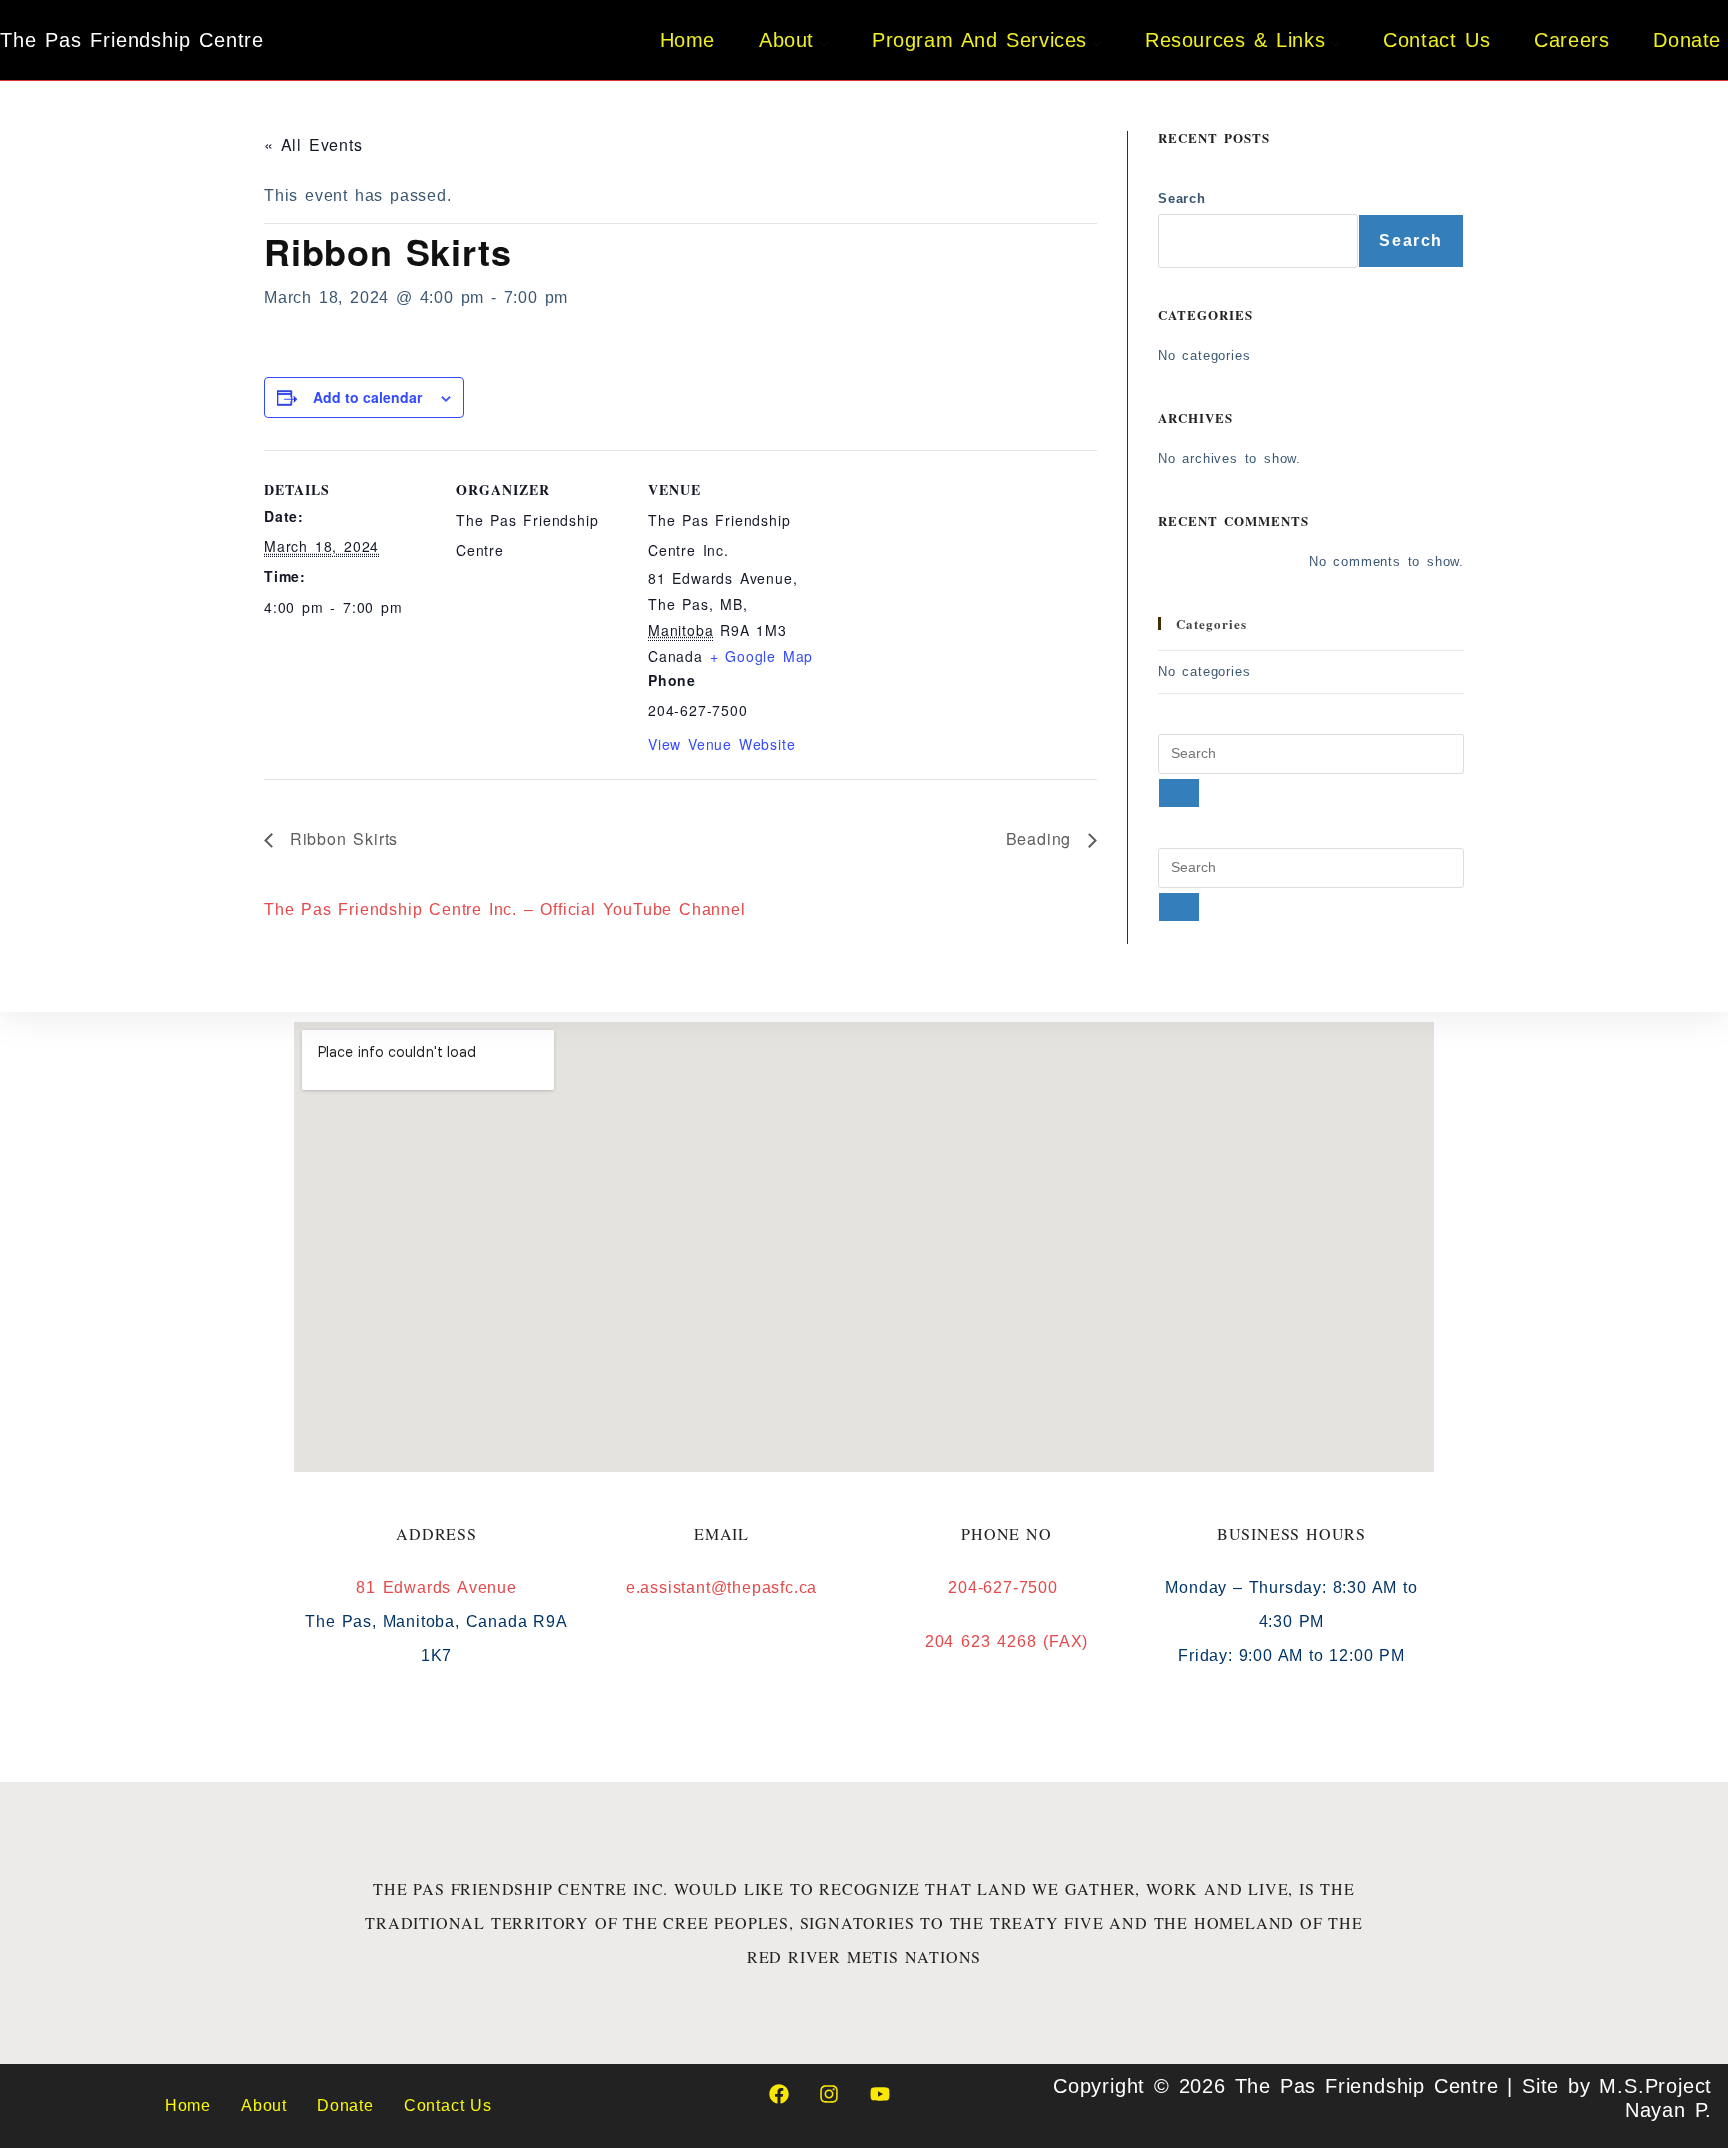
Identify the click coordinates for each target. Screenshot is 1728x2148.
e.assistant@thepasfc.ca (721, 1587)
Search (1182, 198)
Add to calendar (367, 397)
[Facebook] (779, 2094)
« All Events (313, 144)
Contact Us (448, 2105)
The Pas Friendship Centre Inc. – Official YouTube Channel (505, 909)
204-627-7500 (1006, 1587)
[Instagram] (829, 2094)
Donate (345, 2105)
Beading (1042, 838)
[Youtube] (880, 2094)
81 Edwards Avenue (436, 1587)
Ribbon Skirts (340, 838)
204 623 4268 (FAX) (1006, 1641)
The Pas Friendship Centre (132, 40)
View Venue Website (721, 744)
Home (188, 2105)
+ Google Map (762, 656)
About (264, 2105)
